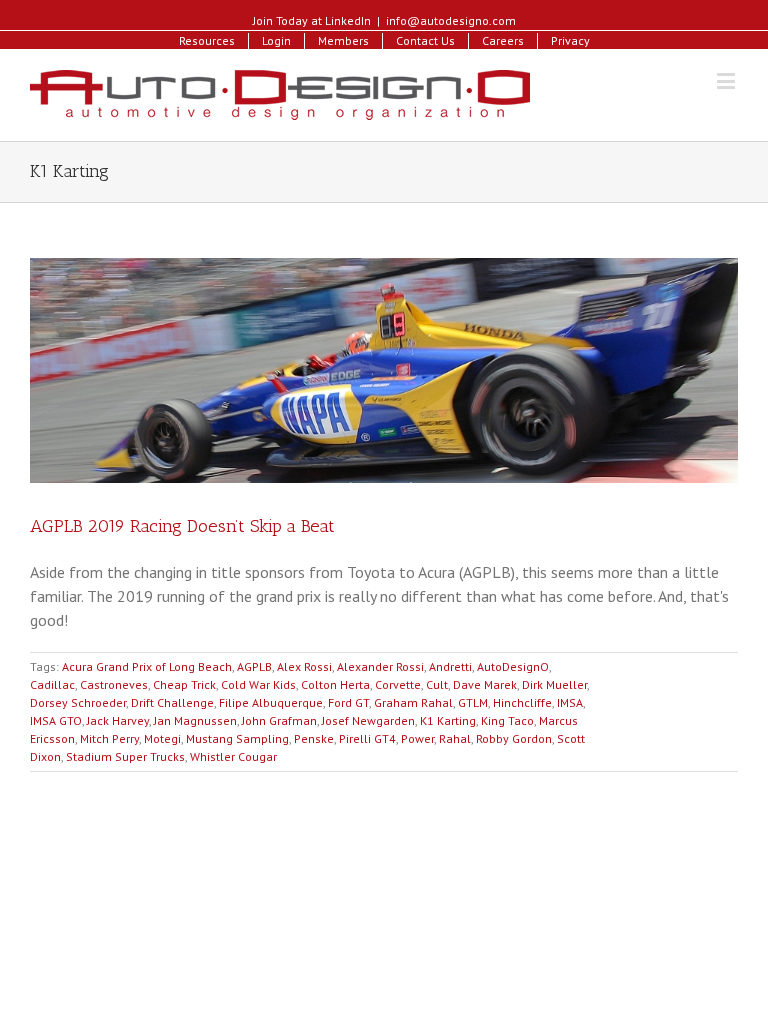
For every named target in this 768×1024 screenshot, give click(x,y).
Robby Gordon (514, 738)
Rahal (455, 738)
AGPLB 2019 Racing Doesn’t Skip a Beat (182, 526)
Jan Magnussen (195, 720)
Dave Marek (485, 684)
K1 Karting (448, 720)
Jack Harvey (118, 720)
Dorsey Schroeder (78, 702)
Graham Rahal (413, 702)
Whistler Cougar (233, 756)
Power (417, 738)
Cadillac (52, 684)
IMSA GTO (56, 720)
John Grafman (279, 720)
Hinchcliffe (522, 702)
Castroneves (114, 684)
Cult (437, 684)
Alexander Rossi (380, 666)
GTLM (473, 702)
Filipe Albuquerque (271, 702)
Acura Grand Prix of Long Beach (147, 666)
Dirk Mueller (554, 684)
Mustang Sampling (237, 738)
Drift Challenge (172, 702)
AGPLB (254, 666)
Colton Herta (335, 684)
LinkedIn (348, 20)
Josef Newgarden (368, 720)
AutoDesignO (513, 666)
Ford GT (348, 702)
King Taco (507, 720)
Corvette (398, 684)
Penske (314, 738)
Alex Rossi (304, 666)
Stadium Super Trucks (125, 756)
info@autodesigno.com (451, 20)
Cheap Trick (184, 684)
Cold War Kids (258, 684)
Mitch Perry (109, 738)
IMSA (570, 702)
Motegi (162, 738)
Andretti (450, 666)
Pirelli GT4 (367, 738)
